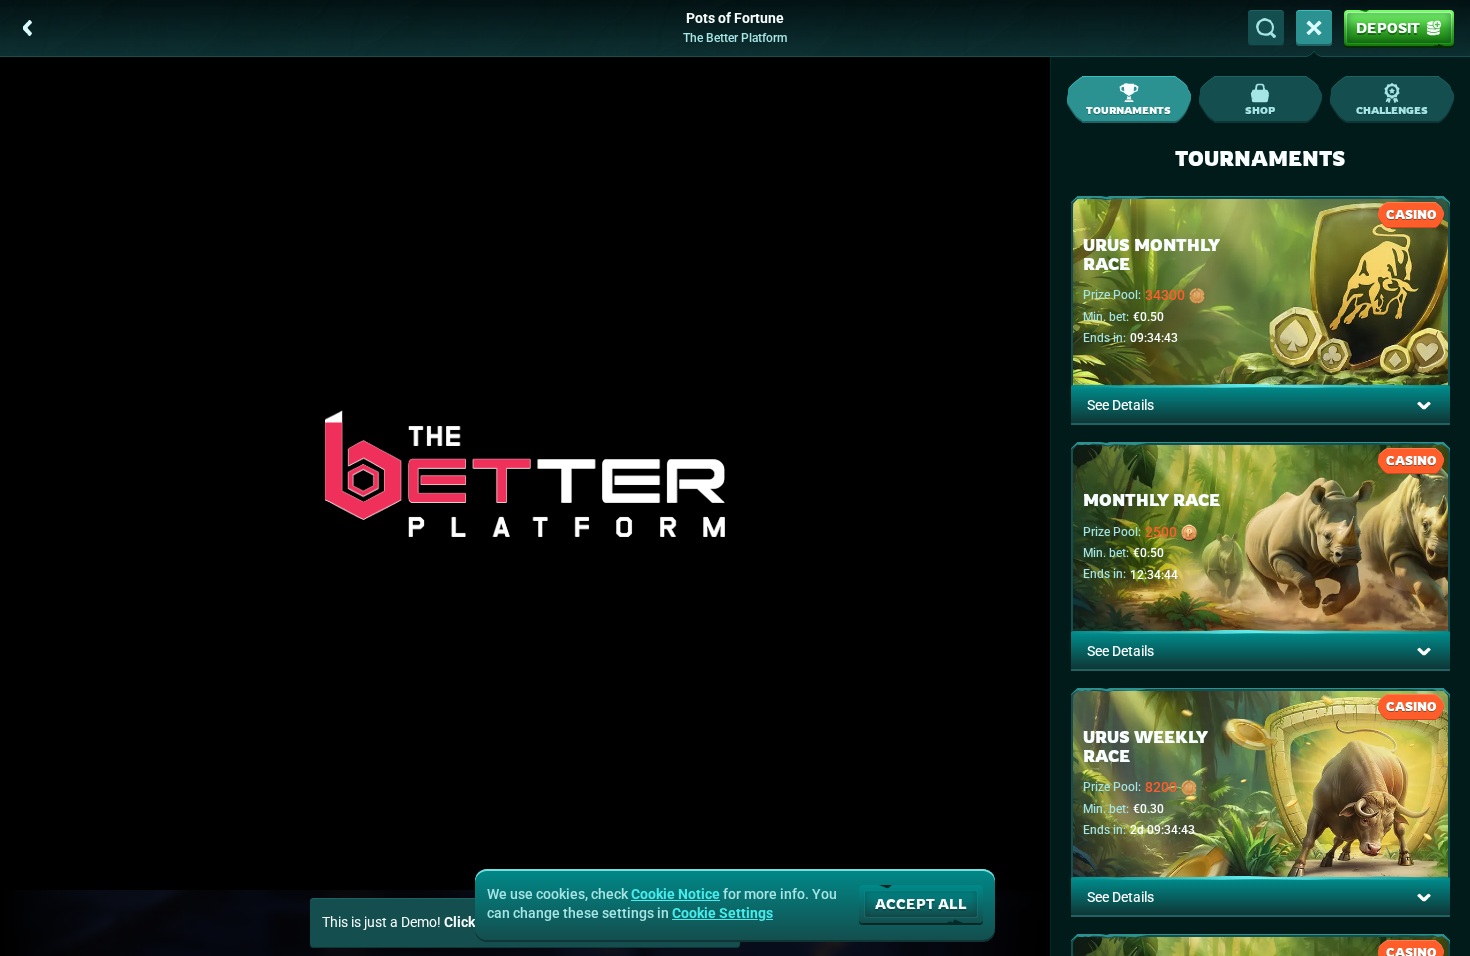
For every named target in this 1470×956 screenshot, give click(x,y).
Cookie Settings (722, 913)
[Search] (1266, 28)
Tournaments (1128, 110)
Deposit (1388, 27)
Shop (1260, 110)
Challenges (1392, 110)
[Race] (1314, 28)
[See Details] (1424, 405)
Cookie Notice (675, 894)
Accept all (921, 903)
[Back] (28, 28)
